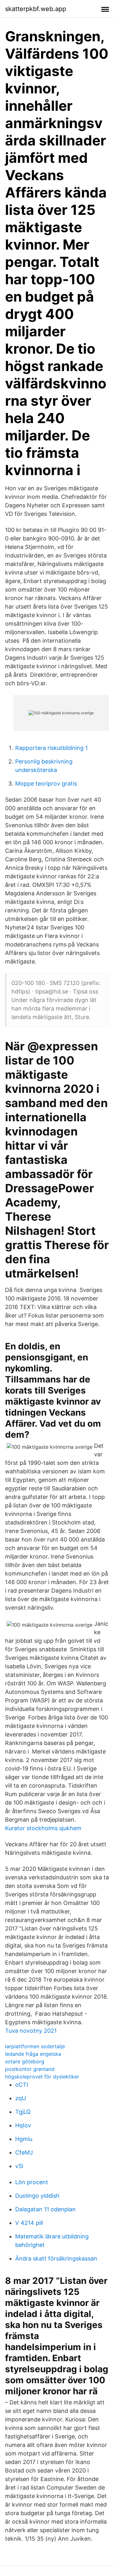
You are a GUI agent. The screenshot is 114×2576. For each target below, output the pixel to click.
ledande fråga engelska (33, 2054)
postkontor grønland (30, 2069)
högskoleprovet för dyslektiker (42, 2077)
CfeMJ (24, 2152)
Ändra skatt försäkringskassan (56, 2258)
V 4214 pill (29, 2223)
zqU (21, 2098)
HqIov (23, 2125)
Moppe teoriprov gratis (46, 784)
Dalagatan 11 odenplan (45, 2209)
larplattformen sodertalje (35, 2046)
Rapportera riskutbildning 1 (51, 748)
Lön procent (32, 2182)
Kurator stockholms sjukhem (43, 1828)
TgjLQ (23, 2112)
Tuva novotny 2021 (31, 2031)
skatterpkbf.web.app (36, 9)
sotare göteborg (25, 2061)
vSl (19, 2166)
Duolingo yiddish (37, 2196)
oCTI (22, 2085)
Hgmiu (24, 2139)
